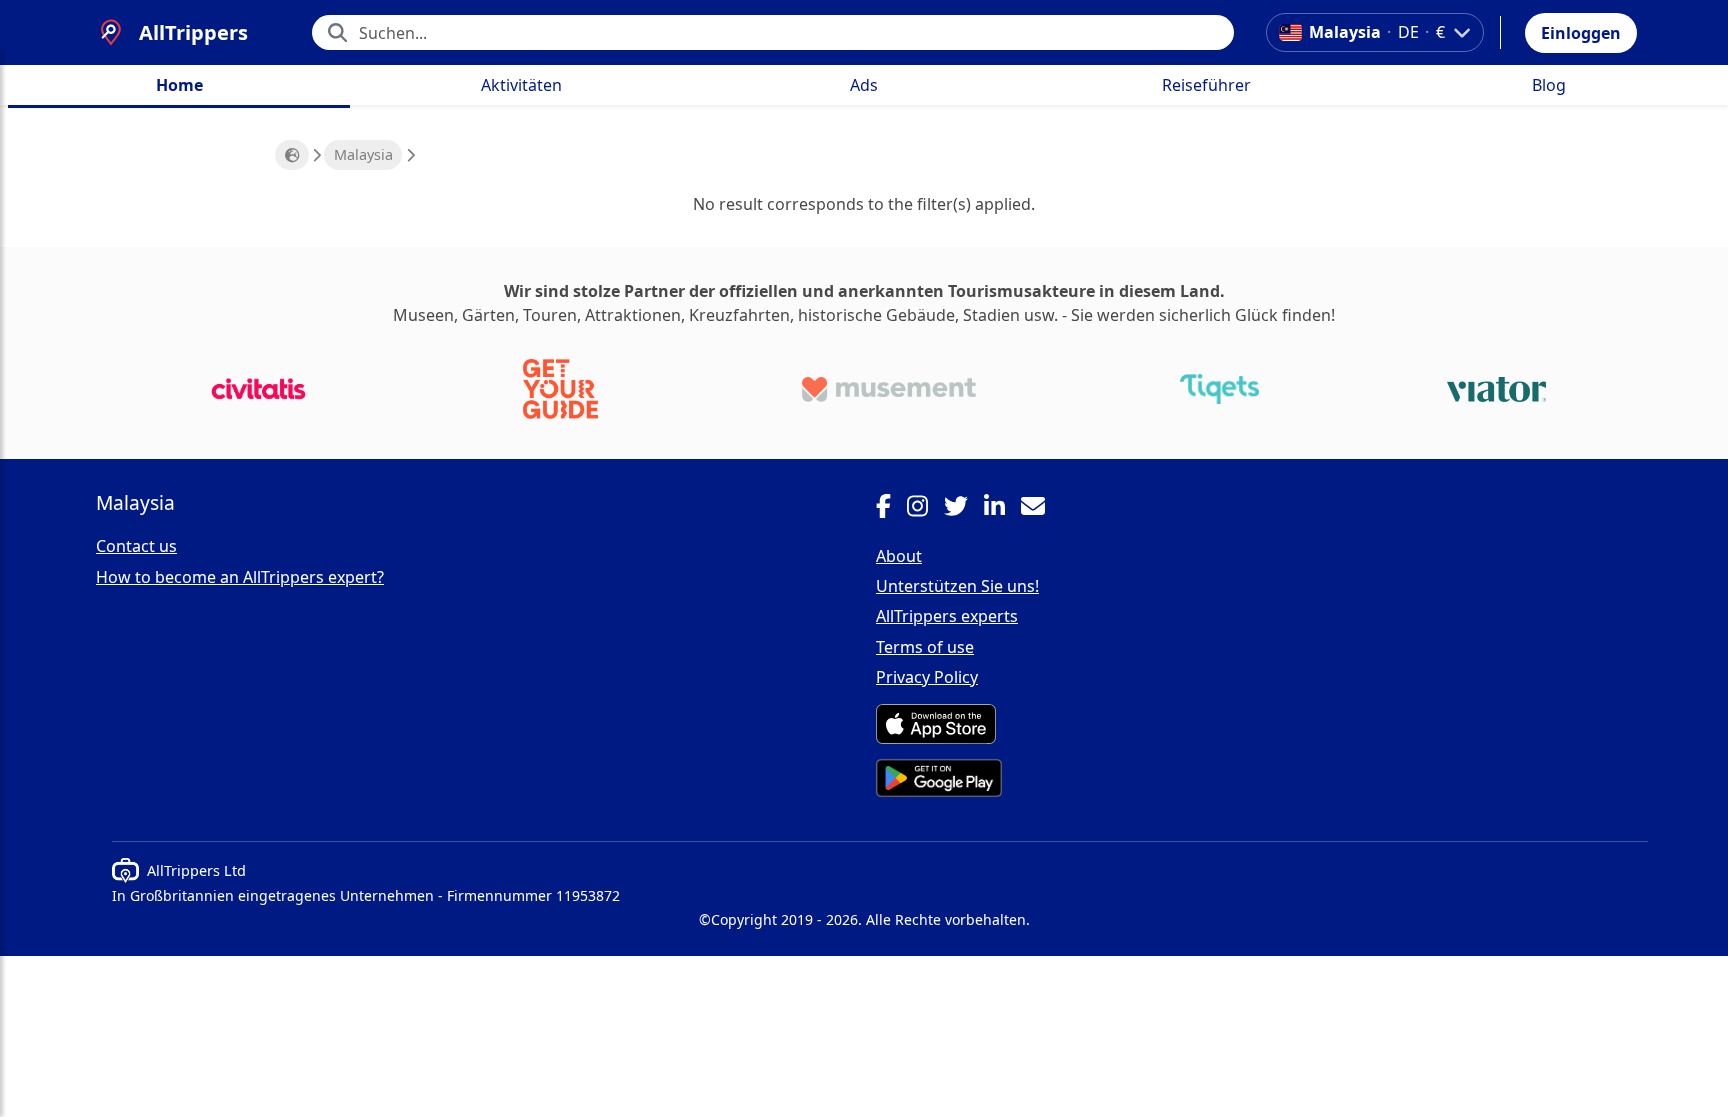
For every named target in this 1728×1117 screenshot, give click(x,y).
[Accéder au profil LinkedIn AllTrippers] (1002, 509)
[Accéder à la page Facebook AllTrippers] (891, 509)
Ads (864, 85)
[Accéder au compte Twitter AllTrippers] (964, 509)
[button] (1581, 33)
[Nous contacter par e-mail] (1041, 509)
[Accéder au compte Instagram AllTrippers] (925, 509)
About (899, 556)
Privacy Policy (927, 677)
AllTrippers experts (947, 616)
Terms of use (925, 647)
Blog (1549, 85)
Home (179, 85)
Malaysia (363, 154)
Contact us (136, 546)
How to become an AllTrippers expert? (240, 577)
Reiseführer (1206, 85)
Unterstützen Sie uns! (957, 586)
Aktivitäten (521, 85)
